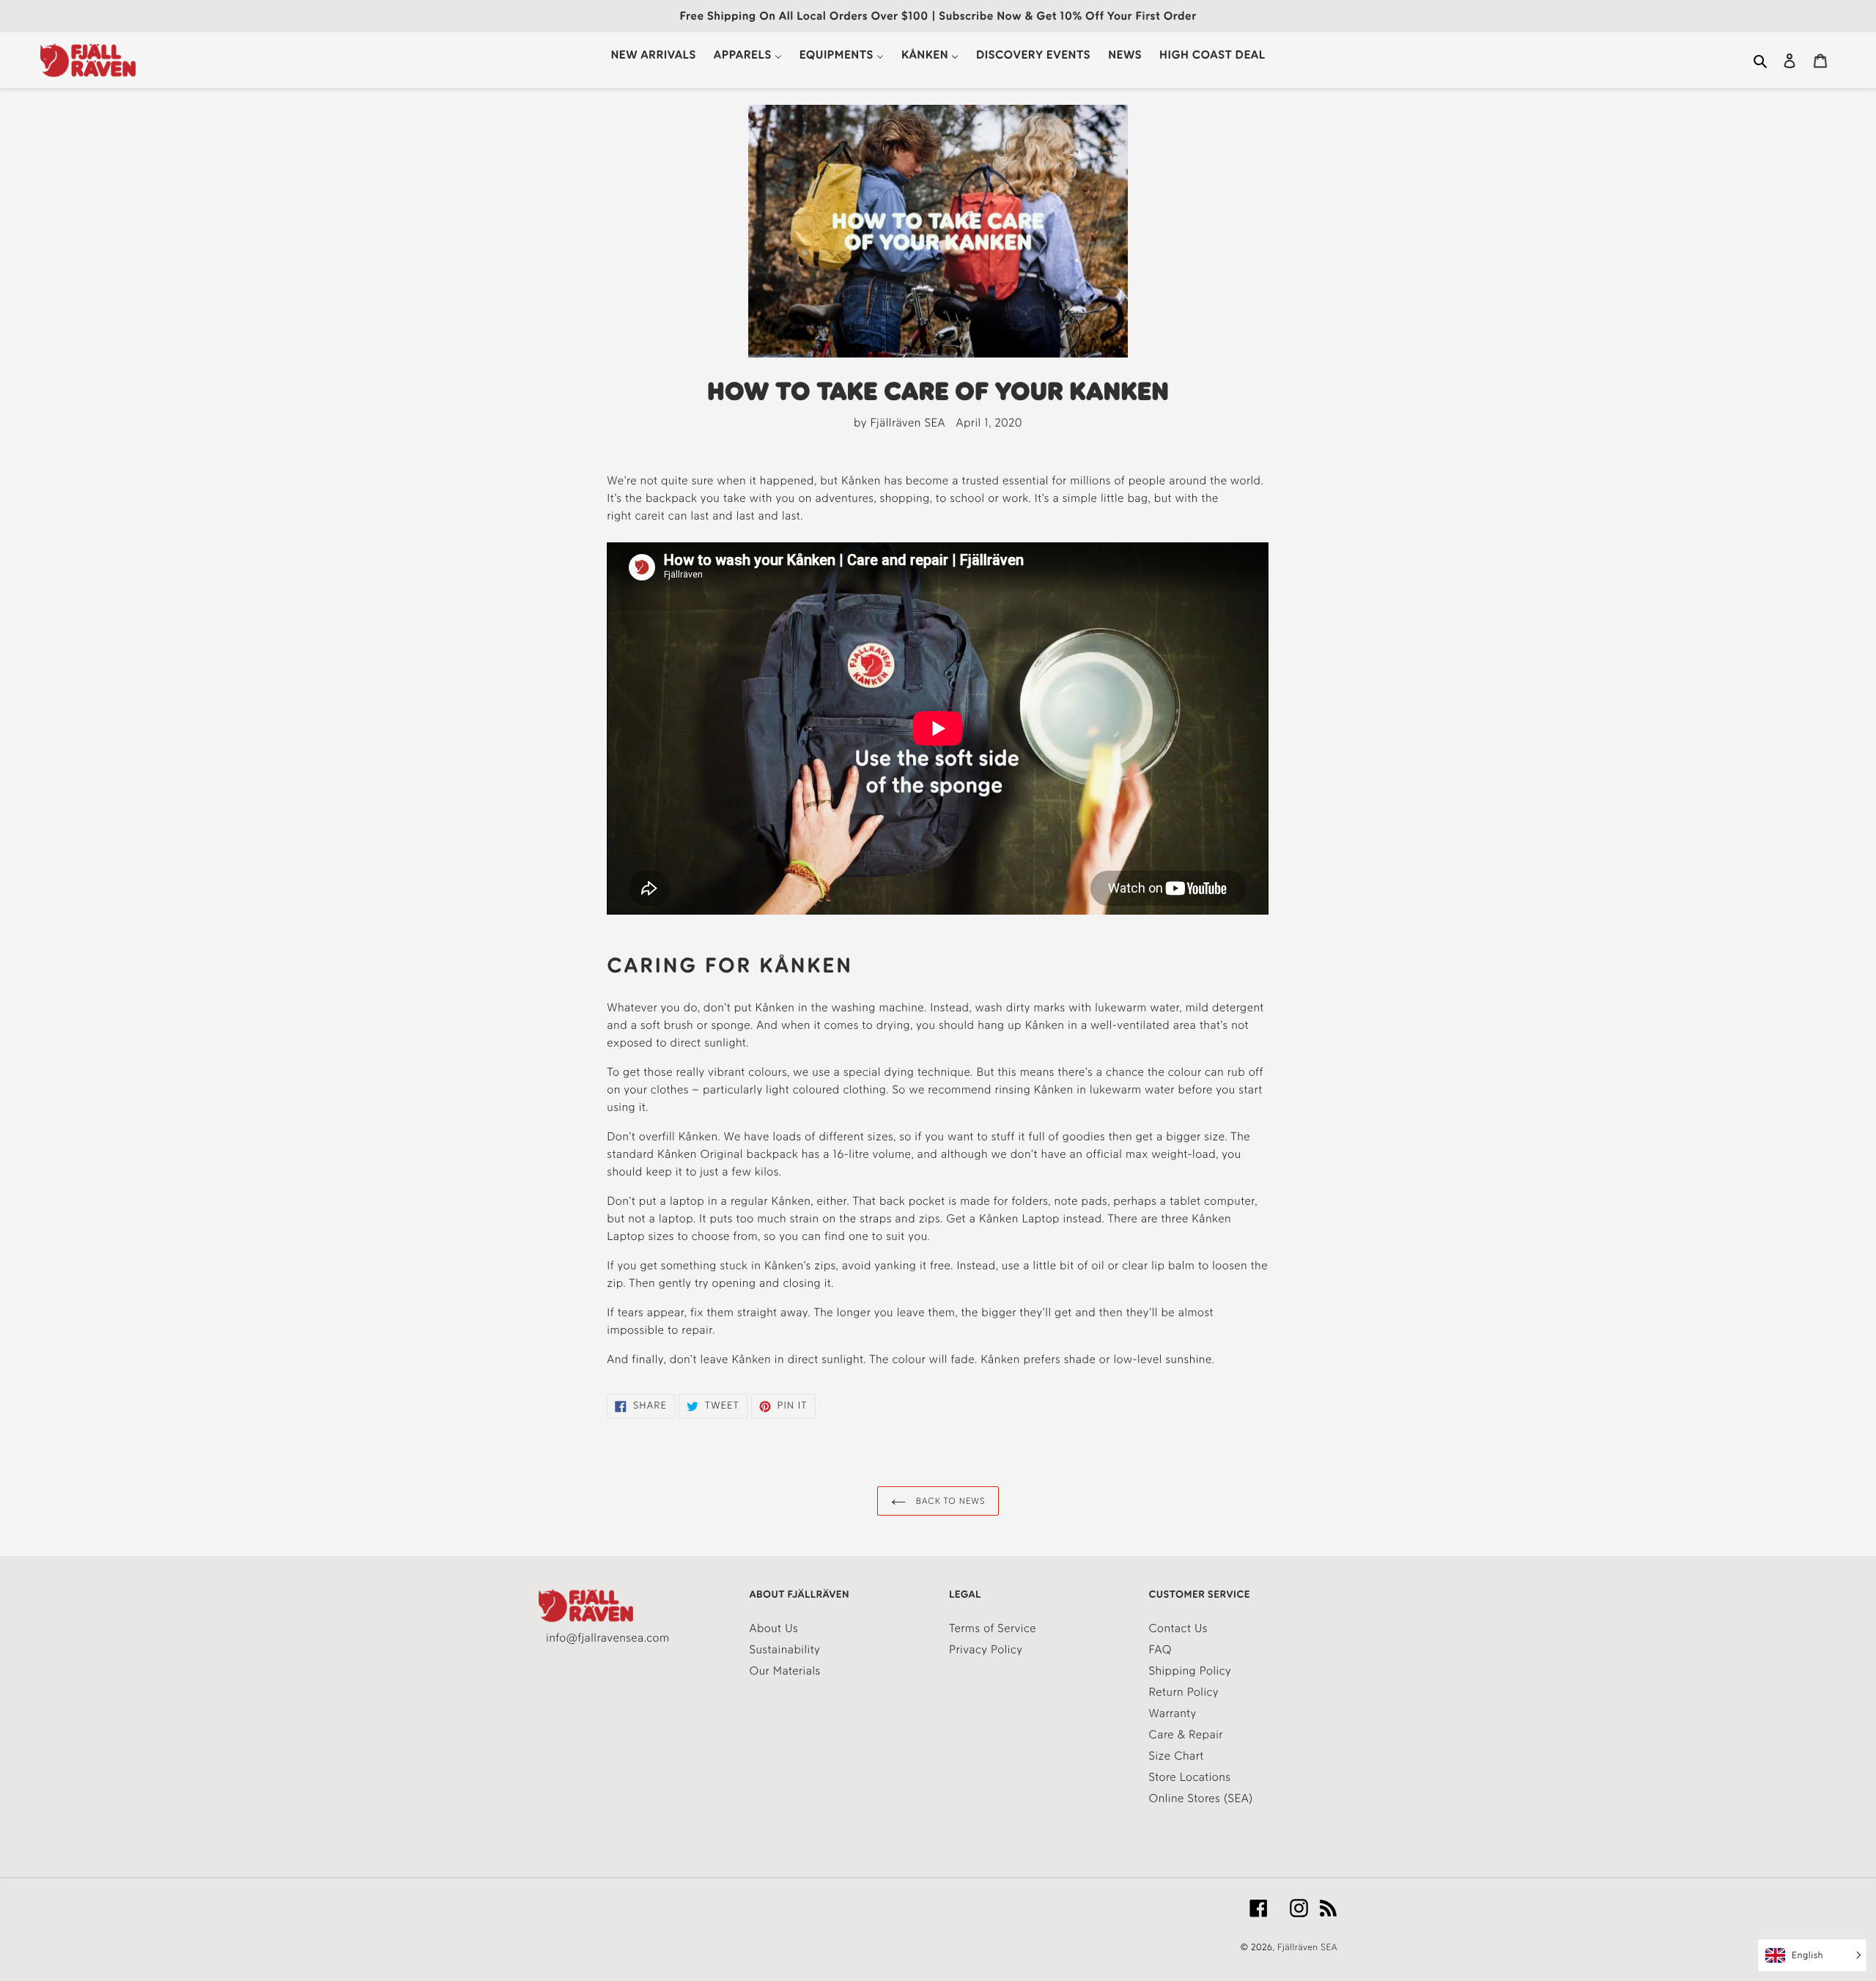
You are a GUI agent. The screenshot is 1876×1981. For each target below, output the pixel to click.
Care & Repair (1186, 1734)
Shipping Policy (1190, 1671)
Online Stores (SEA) (1201, 1798)
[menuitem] (653, 55)
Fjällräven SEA (1307, 1948)
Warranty (1173, 1713)
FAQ (1160, 1649)
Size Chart (1177, 1756)
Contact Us (1178, 1628)
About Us (774, 1628)
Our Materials (785, 1671)
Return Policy (1184, 1692)
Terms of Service (993, 1628)
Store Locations (1190, 1777)
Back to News (949, 1501)
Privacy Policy (986, 1649)
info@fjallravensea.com (608, 1638)
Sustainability (785, 1649)
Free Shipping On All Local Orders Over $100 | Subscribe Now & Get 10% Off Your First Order (938, 16)
